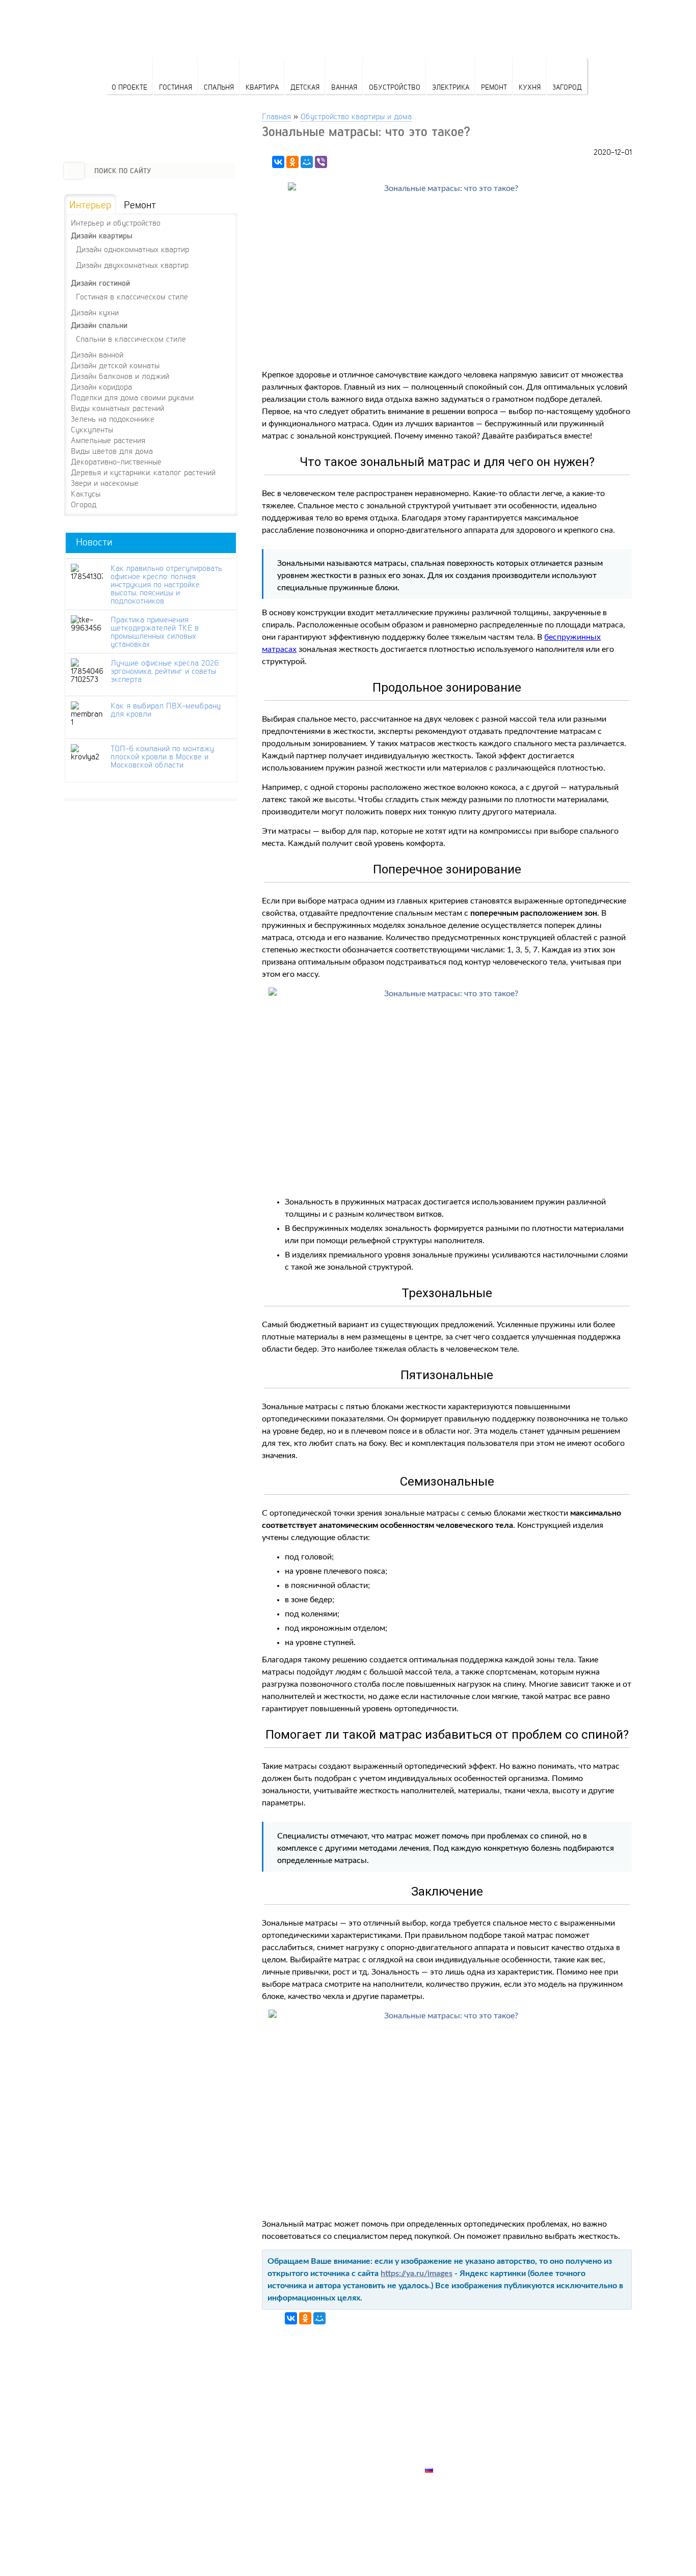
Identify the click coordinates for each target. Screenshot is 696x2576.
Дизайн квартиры (102, 236)
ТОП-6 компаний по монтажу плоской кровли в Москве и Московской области (162, 756)
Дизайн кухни (95, 312)
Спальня (219, 87)
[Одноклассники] (292, 162)
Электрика (451, 87)
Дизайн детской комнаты (115, 365)
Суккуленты (92, 429)
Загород (567, 87)
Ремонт (494, 87)
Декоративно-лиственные (116, 461)
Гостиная (176, 87)
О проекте (129, 87)
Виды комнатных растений (117, 408)
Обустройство (395, 87)
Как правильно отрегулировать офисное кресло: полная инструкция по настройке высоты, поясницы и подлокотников (166, 584)
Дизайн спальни (99, 325)
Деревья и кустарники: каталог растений (143, 472)
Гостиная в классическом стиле (132, 296)
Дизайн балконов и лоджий (120, 376)
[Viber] (321, 162)
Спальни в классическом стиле (131, 338)
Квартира (262, 87)
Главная (276, 116)
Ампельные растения (108, 440)
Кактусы (86, 494)
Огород (84, 504)
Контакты (445, 2434)
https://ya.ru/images (417, 2273)
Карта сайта (450, 2458)
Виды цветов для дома (112, 451)
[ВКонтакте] (278, 162)
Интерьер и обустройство (116, 223)
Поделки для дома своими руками (132, 397)
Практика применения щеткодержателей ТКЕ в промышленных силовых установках (155, 632)
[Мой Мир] (307, 162)
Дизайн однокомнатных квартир (132, 249)
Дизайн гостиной (100, 283)
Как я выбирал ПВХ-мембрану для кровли (166, 709)
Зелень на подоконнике (113, 419)
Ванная (344, 87)
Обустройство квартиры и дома (356, 116)
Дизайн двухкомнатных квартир (132, 265)
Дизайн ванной (97, 354)
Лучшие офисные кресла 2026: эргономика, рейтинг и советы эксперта (165, 671)
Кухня (530, 87)
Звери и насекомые (105, 483)
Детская (305, 87)
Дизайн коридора (101, 387)
